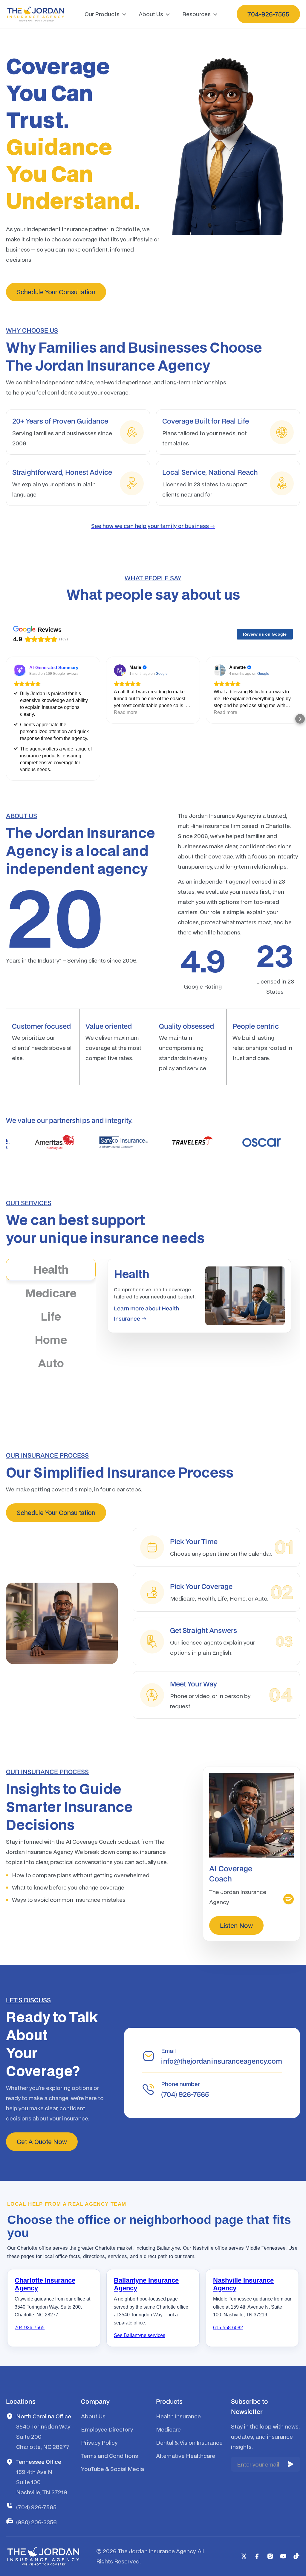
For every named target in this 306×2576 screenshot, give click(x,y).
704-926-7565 (30, 2328)
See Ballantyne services (140, 2335)
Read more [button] (126, 712)
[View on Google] (120, 670)
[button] (106, 14)
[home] (36, 14)
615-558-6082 (228, 2328)
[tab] (51, 1269)
